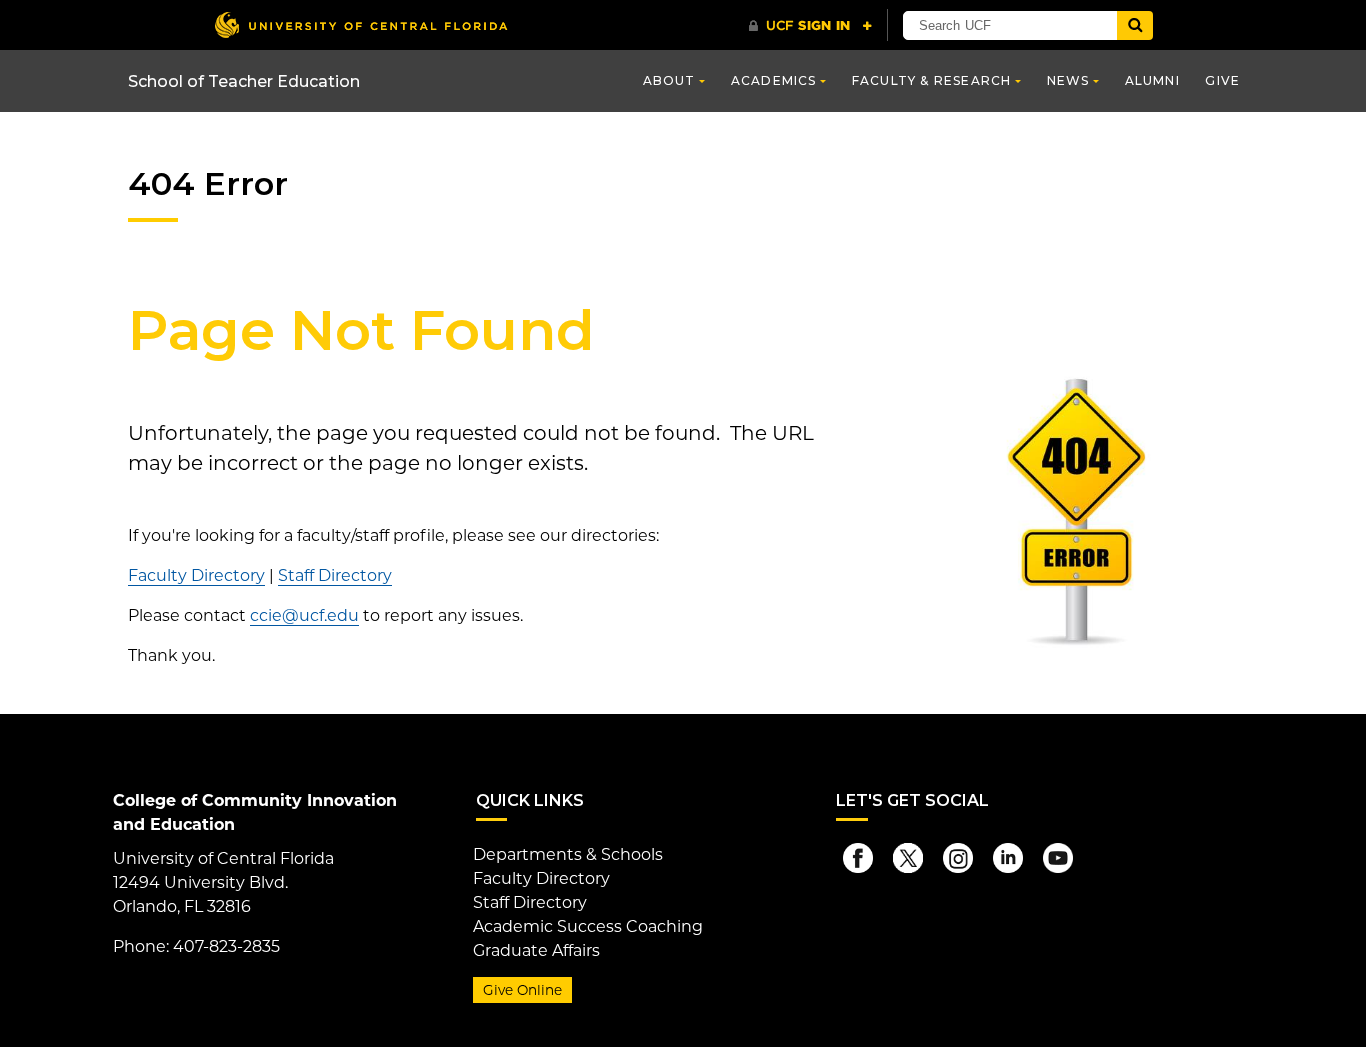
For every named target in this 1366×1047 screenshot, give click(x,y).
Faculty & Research (932, 80)
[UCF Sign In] (810, 26)
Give (1222, 80)
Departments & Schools (568, 854)
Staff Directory (335, 575)
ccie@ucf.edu (304, 615)
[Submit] (1135, 25)
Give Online (522, 990)
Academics (774, 80)
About (669, 80)
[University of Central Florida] (361, 24)
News (1068, 80)
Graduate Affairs (536, 950)
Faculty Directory (196, 575)
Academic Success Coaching (588, 926)
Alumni (1152, 80)
